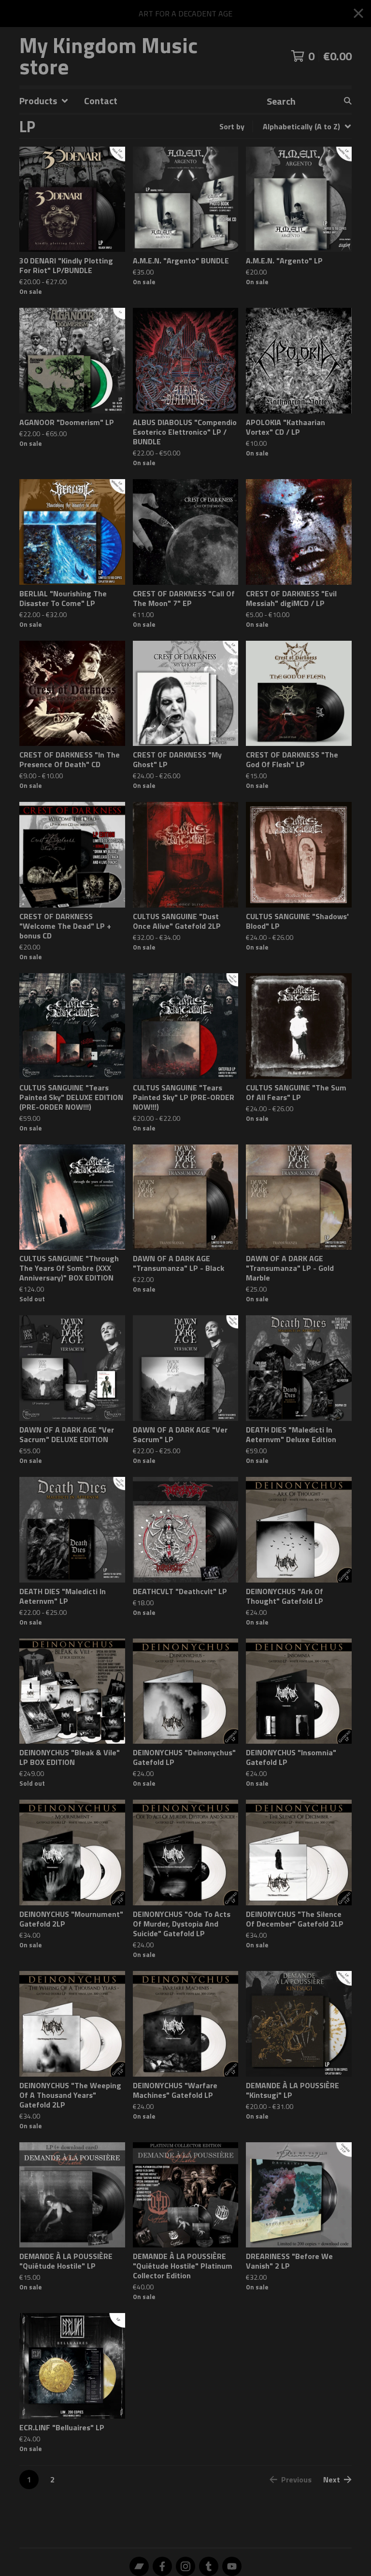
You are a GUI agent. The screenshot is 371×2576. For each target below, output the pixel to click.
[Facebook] (162, 2566)
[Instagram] (185, 2566)
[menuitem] (44, 101)
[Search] (348, 101)
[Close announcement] (358, 14)
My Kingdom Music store (108, 56)
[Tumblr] (209, 2566)
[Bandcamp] (139, 2566)
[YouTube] (232, 2566)
